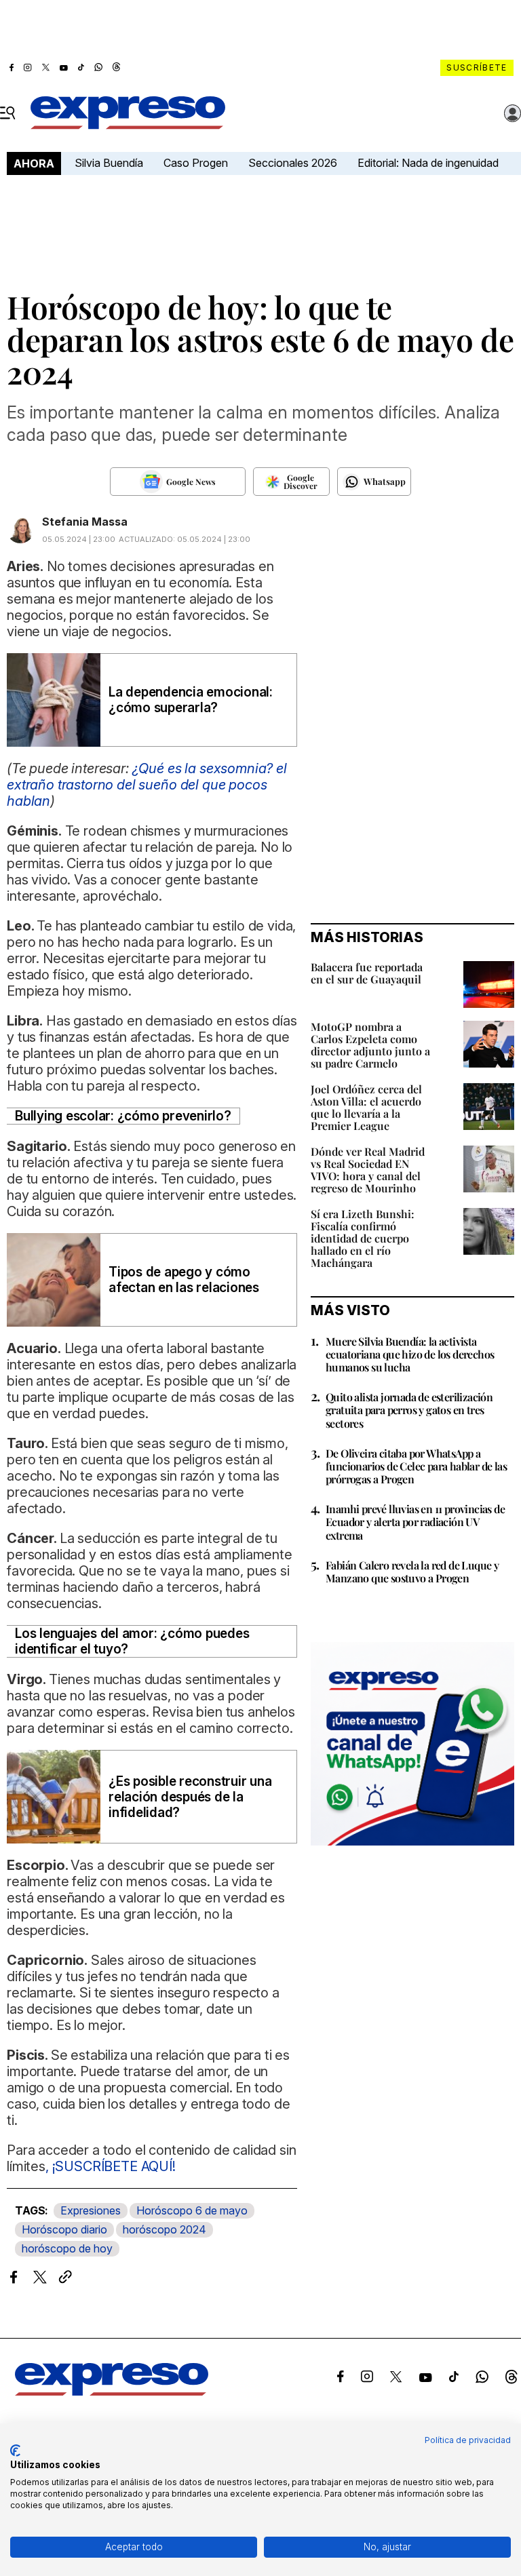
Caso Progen (196, 163)
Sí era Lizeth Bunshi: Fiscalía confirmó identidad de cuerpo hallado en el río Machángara (363, 1238)
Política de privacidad (468, 2440)
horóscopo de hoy (67, 2248)
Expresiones (91, 2210)
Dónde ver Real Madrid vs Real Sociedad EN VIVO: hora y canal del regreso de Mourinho (368, 1170)
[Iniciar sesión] (513, 113)
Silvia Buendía (109, 163)
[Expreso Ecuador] (112, 2392)
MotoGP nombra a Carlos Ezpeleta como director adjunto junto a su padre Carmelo (370, 1045)
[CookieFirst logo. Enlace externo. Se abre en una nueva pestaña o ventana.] (15, 2451)
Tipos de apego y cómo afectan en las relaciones (184, 1280)
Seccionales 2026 (293, 163)
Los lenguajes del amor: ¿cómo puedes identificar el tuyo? (132, 1641)
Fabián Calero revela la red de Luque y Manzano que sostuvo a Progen (412, 1572)
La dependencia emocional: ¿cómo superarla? (191, 700)
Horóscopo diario (64, 2229)
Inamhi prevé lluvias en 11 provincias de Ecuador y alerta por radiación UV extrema (415, 1522)
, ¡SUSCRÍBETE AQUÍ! (111, 2166)
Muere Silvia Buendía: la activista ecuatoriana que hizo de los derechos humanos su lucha (410, 1354)
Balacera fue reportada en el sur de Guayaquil (367, 973)
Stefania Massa (85, 522)
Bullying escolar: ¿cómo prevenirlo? (123, 1116)
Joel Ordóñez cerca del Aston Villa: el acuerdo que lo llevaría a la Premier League (366, 1107)
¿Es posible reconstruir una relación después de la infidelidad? (190, 1797)
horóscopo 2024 (165, 2229)
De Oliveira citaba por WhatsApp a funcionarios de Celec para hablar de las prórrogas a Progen (416, 1466)
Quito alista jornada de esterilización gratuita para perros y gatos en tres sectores (409, 1410)
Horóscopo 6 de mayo (192, 2210)
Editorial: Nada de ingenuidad (428, 163)
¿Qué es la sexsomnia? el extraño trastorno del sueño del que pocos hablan (147, 785)
